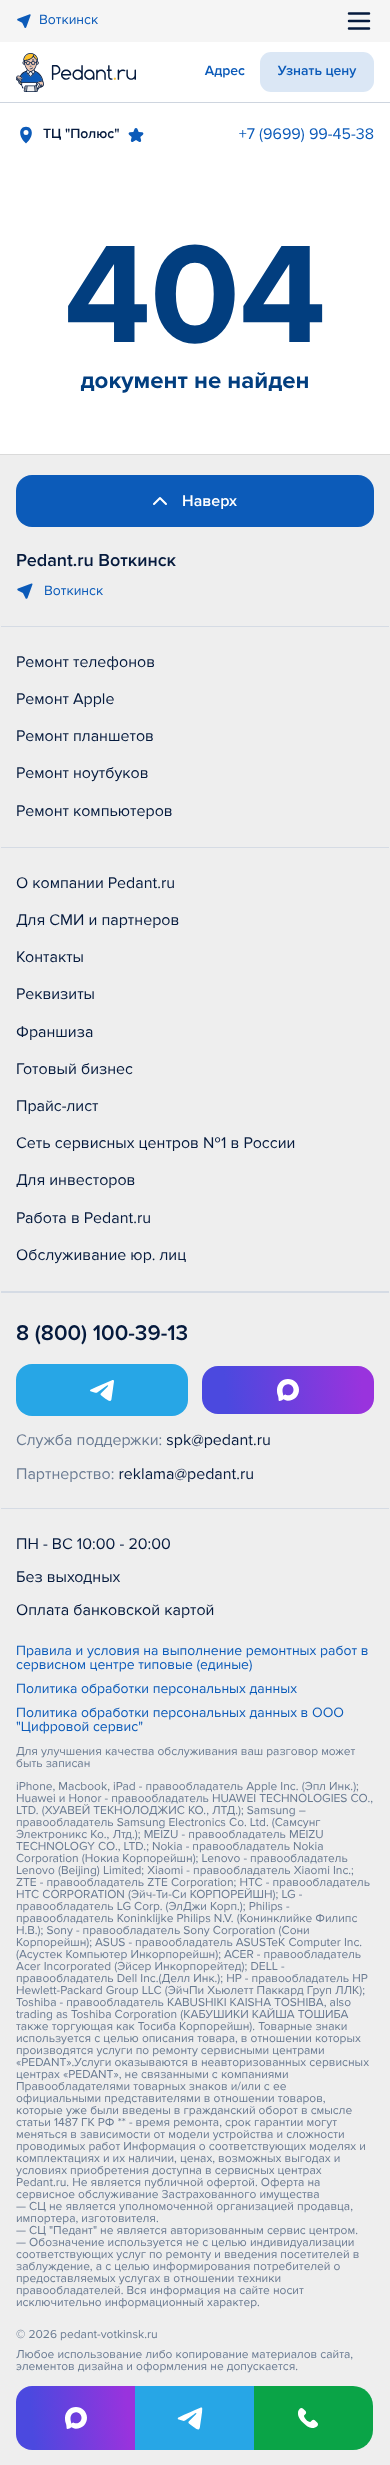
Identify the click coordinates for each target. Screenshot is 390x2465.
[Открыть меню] (359, 21)
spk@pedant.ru (218, 1440)
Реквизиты (55, 994)
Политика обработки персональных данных (156, 1690)
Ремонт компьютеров (94, 811)
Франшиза (54, 1032)
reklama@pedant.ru (187, 1474)
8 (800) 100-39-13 (102, 1333)
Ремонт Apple (65, 699)
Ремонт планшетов (85, 736)
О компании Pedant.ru (95, 883)
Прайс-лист (57, 1106)
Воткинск (68, 20)
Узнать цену (317, 71)
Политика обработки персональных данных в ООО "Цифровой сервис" (180, 1721)
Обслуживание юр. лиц (101, 1255)
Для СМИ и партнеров (97, 920)
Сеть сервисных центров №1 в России (155, 1143)
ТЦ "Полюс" (81, 134)
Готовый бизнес (74, 1069)
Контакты (50, 957)
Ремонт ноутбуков (82, 773)
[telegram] (194, 2418)
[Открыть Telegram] (102, 1390)
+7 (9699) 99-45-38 (306, 134)
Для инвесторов (76, 1180)
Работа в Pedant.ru (83, 1218)
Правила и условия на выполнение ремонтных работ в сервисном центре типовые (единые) (192, 1659)
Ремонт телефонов (85, 662)
